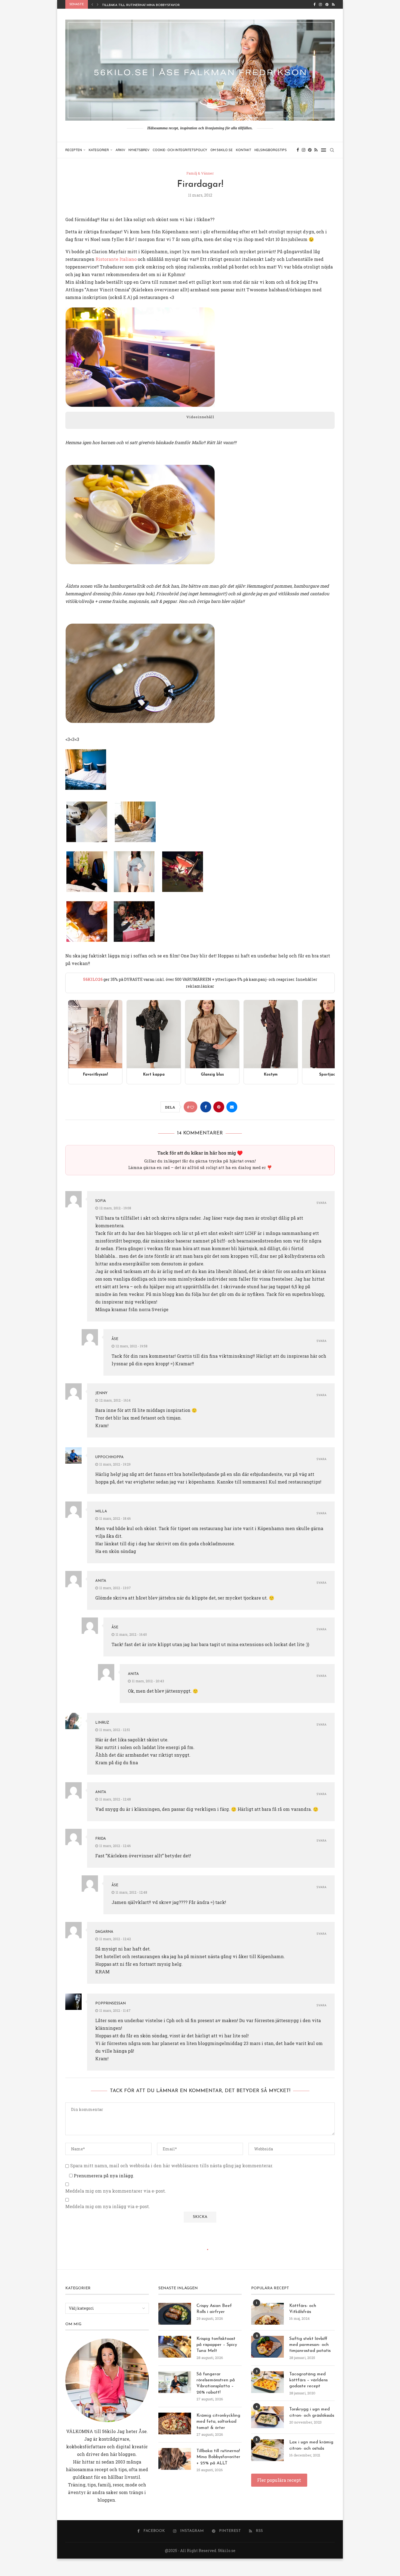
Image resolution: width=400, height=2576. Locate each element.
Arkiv (120, 150)
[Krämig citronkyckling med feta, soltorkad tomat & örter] (175, 2424)
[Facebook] (314, 4)
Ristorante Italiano (116, 259)
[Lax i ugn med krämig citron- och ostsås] (267, 2450)
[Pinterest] (327, 4)
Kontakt (244, 150)
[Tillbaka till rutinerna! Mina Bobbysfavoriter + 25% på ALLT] (175, 2459)
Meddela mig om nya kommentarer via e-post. (116, 2191)
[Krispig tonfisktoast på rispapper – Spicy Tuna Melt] (175, 2347)
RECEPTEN (74, 150)
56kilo (109, 2431)
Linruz (102, 1723)
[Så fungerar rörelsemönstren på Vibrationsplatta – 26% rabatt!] (175, 2382)
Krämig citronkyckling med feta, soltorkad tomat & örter (218, 2422)
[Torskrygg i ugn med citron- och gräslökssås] (267, 2417)
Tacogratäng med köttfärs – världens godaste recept (308, 2380)
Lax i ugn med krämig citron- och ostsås (311, 2445)
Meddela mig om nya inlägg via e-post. (108, 2206)
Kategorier (99, 150)
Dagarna (104, 1932)
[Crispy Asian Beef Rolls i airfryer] (175, 2314)
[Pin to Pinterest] (219, 1107)
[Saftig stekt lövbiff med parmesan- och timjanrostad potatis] (267, 2347)
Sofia (101, 1201)
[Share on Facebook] (206, 1107)
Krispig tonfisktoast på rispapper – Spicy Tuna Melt (217, 2345)
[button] (92, 4)
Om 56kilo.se (221, 150)
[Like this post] (192, 1107)
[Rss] (333, 4)
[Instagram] (320, 4)
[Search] (332, 150)
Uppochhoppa (109, 1457)
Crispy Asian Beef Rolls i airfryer (214, 2309)
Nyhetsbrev (139, 150)
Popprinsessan (110, 2003)
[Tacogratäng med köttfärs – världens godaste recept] (267, 2382)
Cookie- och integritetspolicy (180, 150)
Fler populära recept (279, 2480)
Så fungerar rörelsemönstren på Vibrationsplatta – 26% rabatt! (216, 2383)
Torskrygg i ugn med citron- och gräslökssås (312, 2412)
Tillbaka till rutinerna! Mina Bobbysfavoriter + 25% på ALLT (218, 2457)
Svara (321, 1203)
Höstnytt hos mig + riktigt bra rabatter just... (145, 5)
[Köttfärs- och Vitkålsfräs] (267, 2314)
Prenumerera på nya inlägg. (103, 2176)
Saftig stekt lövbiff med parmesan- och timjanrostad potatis (310, 2345)
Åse (115, 1339)
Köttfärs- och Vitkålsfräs (303, 2309)
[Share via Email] (232, 1107)
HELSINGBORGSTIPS (271, 150)
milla (101, 1511)
